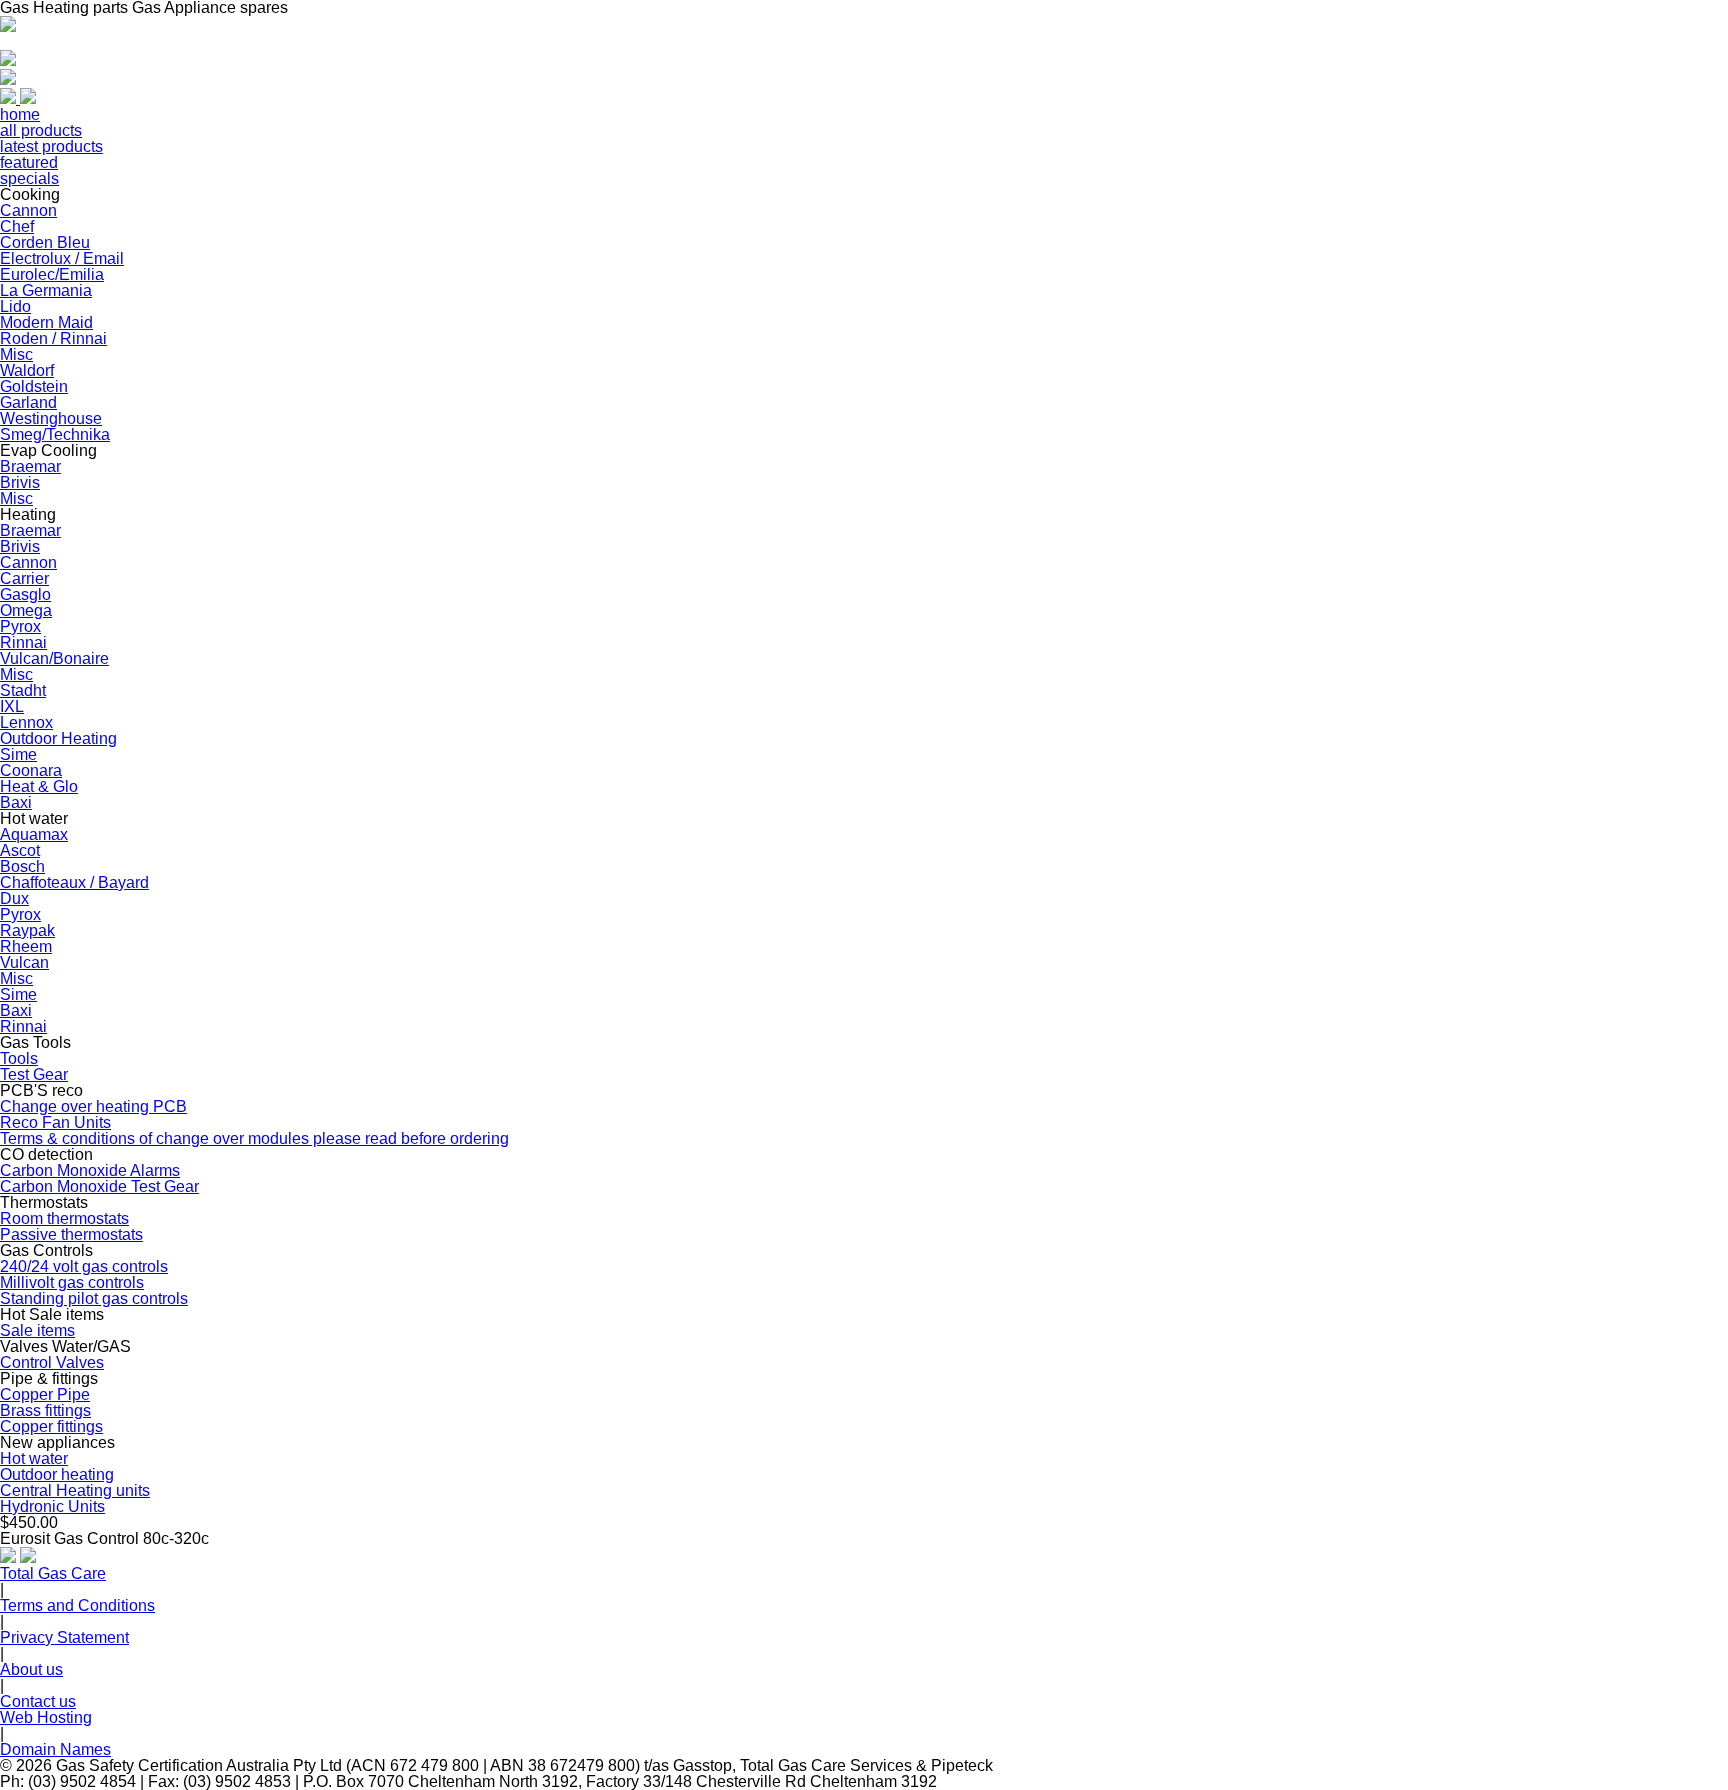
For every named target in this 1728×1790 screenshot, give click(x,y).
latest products (51, 146)
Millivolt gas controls (72, 1282)
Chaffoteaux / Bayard (74, 882)
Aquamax (34, 834)
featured (29, 162)
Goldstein (34, 386)
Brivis (20, 482)
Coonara (31, 770)
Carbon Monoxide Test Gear (99, 1186)
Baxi (16, 802)
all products (41, 130)
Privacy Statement (64, 1637)
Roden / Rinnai (53, 338)
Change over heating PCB (93, 1106)
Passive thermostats (71, 1234)
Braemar (30, 466)
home (20, 114)
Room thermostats (64, 1218)
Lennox (26, 722)
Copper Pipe (45, 1394)
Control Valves (52, 1362)
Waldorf (27, 370)
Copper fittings (51, 1426)
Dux (14, 898)
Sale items (37, 1330)
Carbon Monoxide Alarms (90, 1170)
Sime (18, 754)
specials (29, 178)
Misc (16, 354)
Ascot (20, 850)
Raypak (27, 930)
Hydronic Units (52, 1506)
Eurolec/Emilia (52, 274)
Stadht (23, 690)
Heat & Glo (39, 786)
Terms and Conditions (77, 1605)
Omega (26, 610)
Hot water (34, 1458)
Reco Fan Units (55, 1122)
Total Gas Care (53, 1573)
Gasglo (25, 594)
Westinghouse (51, 418)
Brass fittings (45, 1410)
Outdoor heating (57, 1474)
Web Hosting (46, 1717)
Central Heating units (75, 1490)
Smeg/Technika (55, 434)
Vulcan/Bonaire (54, 658)
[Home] (8, 26)
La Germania (46, 290)
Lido (15, 306)
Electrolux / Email (62, 258)
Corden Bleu (45, 242)
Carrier (24, 578)
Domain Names (55, 1749)
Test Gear (34, 1074)
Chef (17, 226)
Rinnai (23, 642)
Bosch (22, 866)
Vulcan (24, 962)
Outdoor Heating (58, 738)
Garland (28, 402)
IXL (12, 706)
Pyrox (20, 626)
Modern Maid (46, 322)
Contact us (38, 1701)
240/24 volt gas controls (84, 1266)
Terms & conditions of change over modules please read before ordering (254, 1138)
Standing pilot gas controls (94, 1298)
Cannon (28, 210)
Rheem (26, 946)
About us (31, 1669)
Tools (19, 1058)
